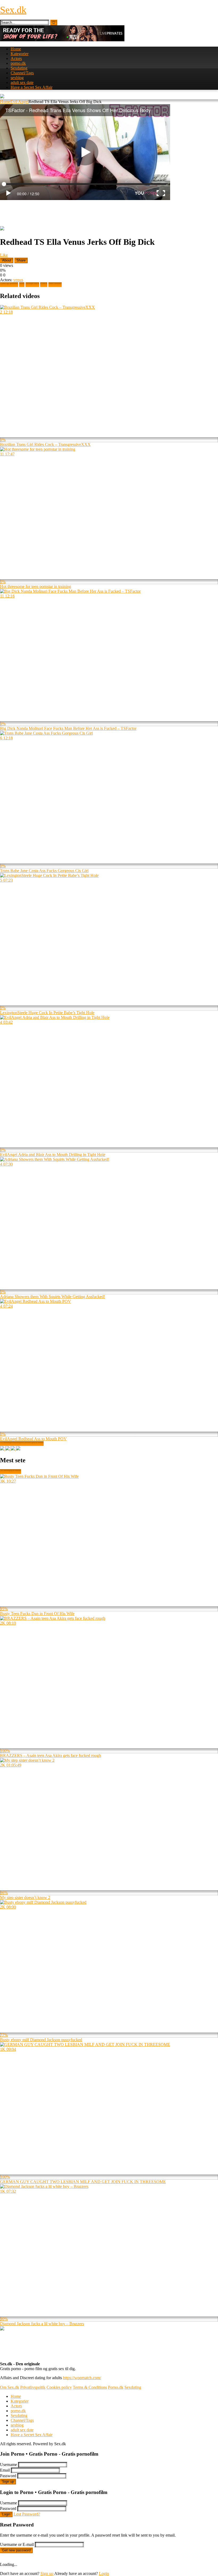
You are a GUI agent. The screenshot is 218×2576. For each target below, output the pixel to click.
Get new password (16, 2550)
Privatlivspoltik (33, 2387)
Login (6, 2514)
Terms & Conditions (90, 2387)
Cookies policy (59, 2387)
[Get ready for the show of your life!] (62, 40)
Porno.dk (116, 2387)
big (22, 285)
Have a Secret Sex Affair (32, 87)
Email (5, 2470)
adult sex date (22, 82)
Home (16, 49)
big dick (32, 285)
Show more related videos (22, 1444)
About (7, 260)
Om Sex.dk (10, 2387)
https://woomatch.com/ (82, 2378)
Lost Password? (27, 2514)
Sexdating (19, 68)
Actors (16, 58)
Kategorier (20, 54)
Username (9, 2465)
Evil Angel (19, 102)
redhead (55, 285)
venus (18, 280)
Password (8, 2476)
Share (21, 260)
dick (44, 285)
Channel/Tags (22, 73)
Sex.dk (13, 10)
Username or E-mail (17, 2544)
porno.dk (18, 63)
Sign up (8, 2482)
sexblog (17, 78)
